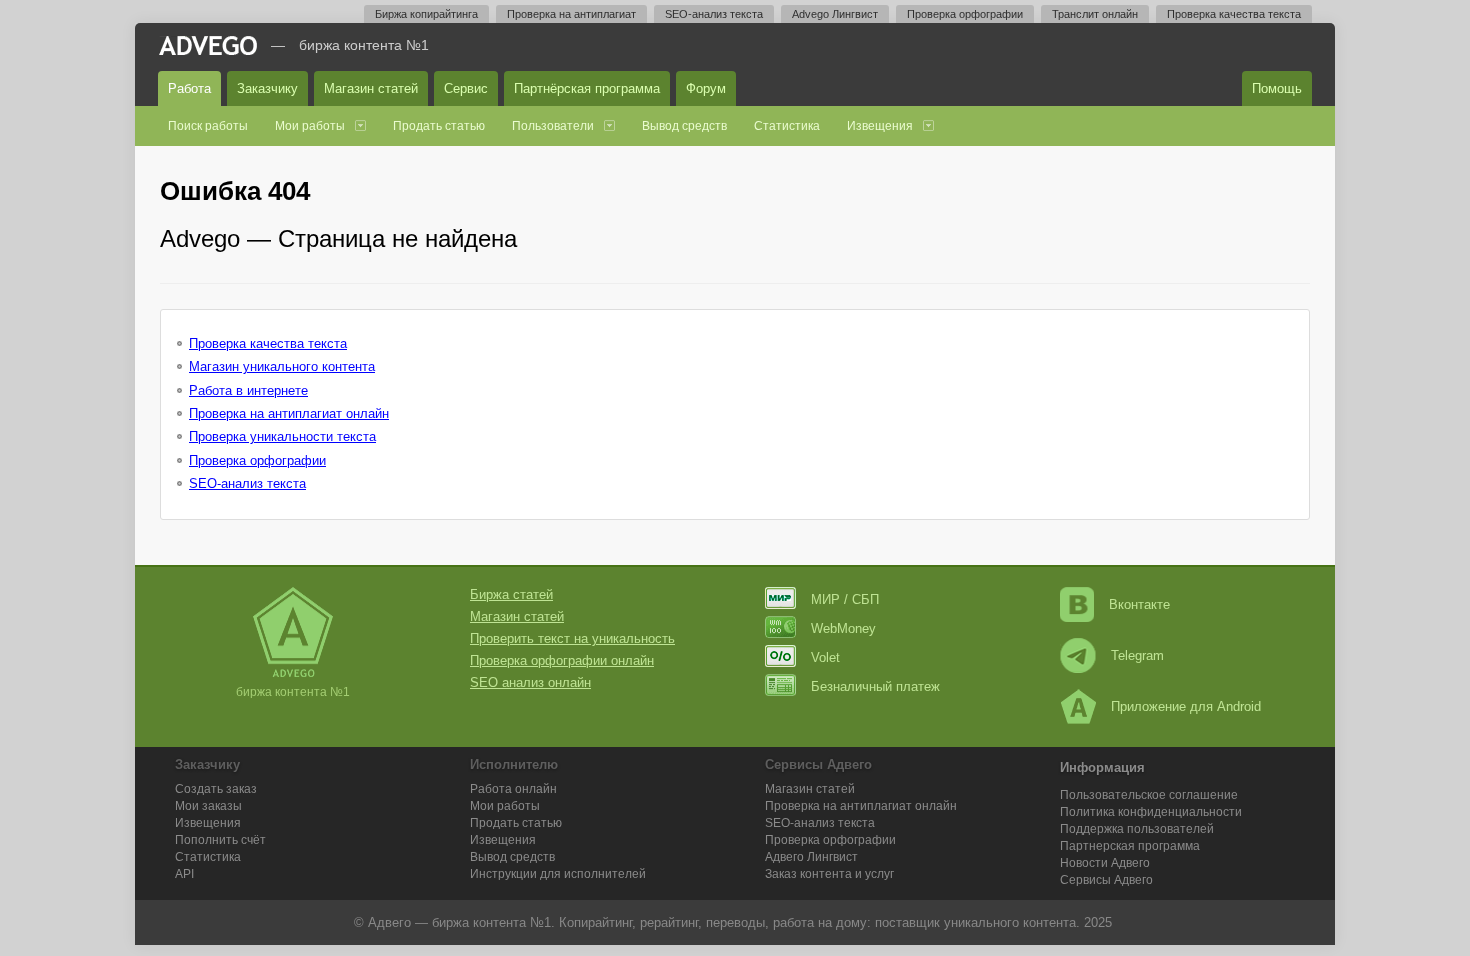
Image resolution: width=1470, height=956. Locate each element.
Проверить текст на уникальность (572, 638)
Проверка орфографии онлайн (562, 660)
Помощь (1277, 88)
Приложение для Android (1186, 706)
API (184, 874)
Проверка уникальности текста (282, 436)
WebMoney (843, 628)
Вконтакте (1139, 604)
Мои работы (310, 126)
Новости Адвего (1105, 863)
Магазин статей (371, 88)
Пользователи (553, 126)
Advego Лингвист (835, 14)
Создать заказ (216, 789)
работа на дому (820, 922)
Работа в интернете (248, 390)
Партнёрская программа (587, 88)
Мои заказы (208, 806)
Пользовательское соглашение (1149, 795)
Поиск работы (208, 126)
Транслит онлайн (1095, 14)
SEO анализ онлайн (530, 682)
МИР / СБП (845, 599)
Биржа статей (511, 594)
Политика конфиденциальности (1151, 812)
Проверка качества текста (1234, 14)
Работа (189, 88)
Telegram (1137, 655)
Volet (825, 657)
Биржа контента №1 (364, 45)
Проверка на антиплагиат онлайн (289, 413)
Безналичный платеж (875, 686)
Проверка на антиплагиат (571, 14)
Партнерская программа (1130, 846)
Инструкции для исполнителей (558, 874)
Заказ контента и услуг (829, 874)
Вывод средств (684, 126)
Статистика (787, 126)
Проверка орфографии (965, 14)
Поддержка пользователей (1137, 829)
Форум (706, 88)
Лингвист (811, 857)
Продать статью (439, 126)
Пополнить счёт (220, 840)
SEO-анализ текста (714, 14)
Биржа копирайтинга (426, 14)
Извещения (880, 126)
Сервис (466, 88)
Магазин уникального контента (282, 366)
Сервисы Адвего (1106, 880)
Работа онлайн (513, 789)
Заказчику (267, 88)
